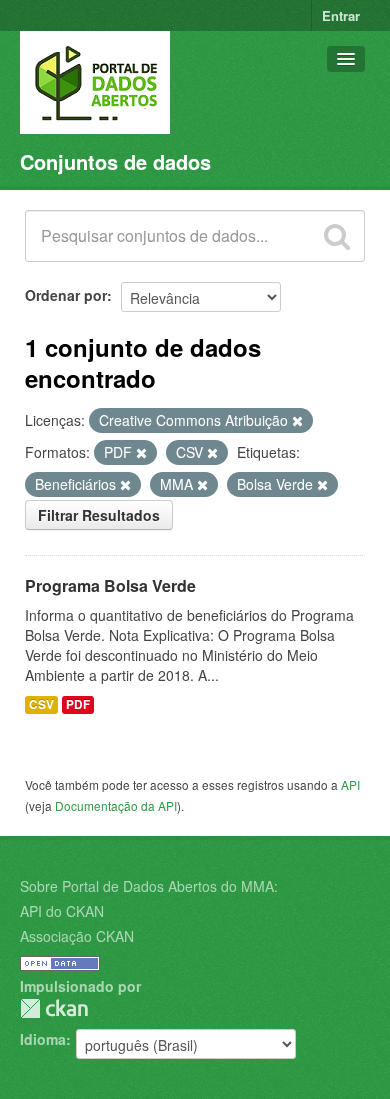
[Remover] (297, 421)
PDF (78, 704)
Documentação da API (116, 805)
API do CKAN (62, 911)
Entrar (341, 15)
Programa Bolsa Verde (110, 585)
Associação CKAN (77, 936)
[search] (337, 236)
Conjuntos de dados (115, 161)
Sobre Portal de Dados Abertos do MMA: (149, 886)
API (350, 784)
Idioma (43, 1039)
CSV (41, 704)
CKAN (54, 1008)
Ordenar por (66, 295)
